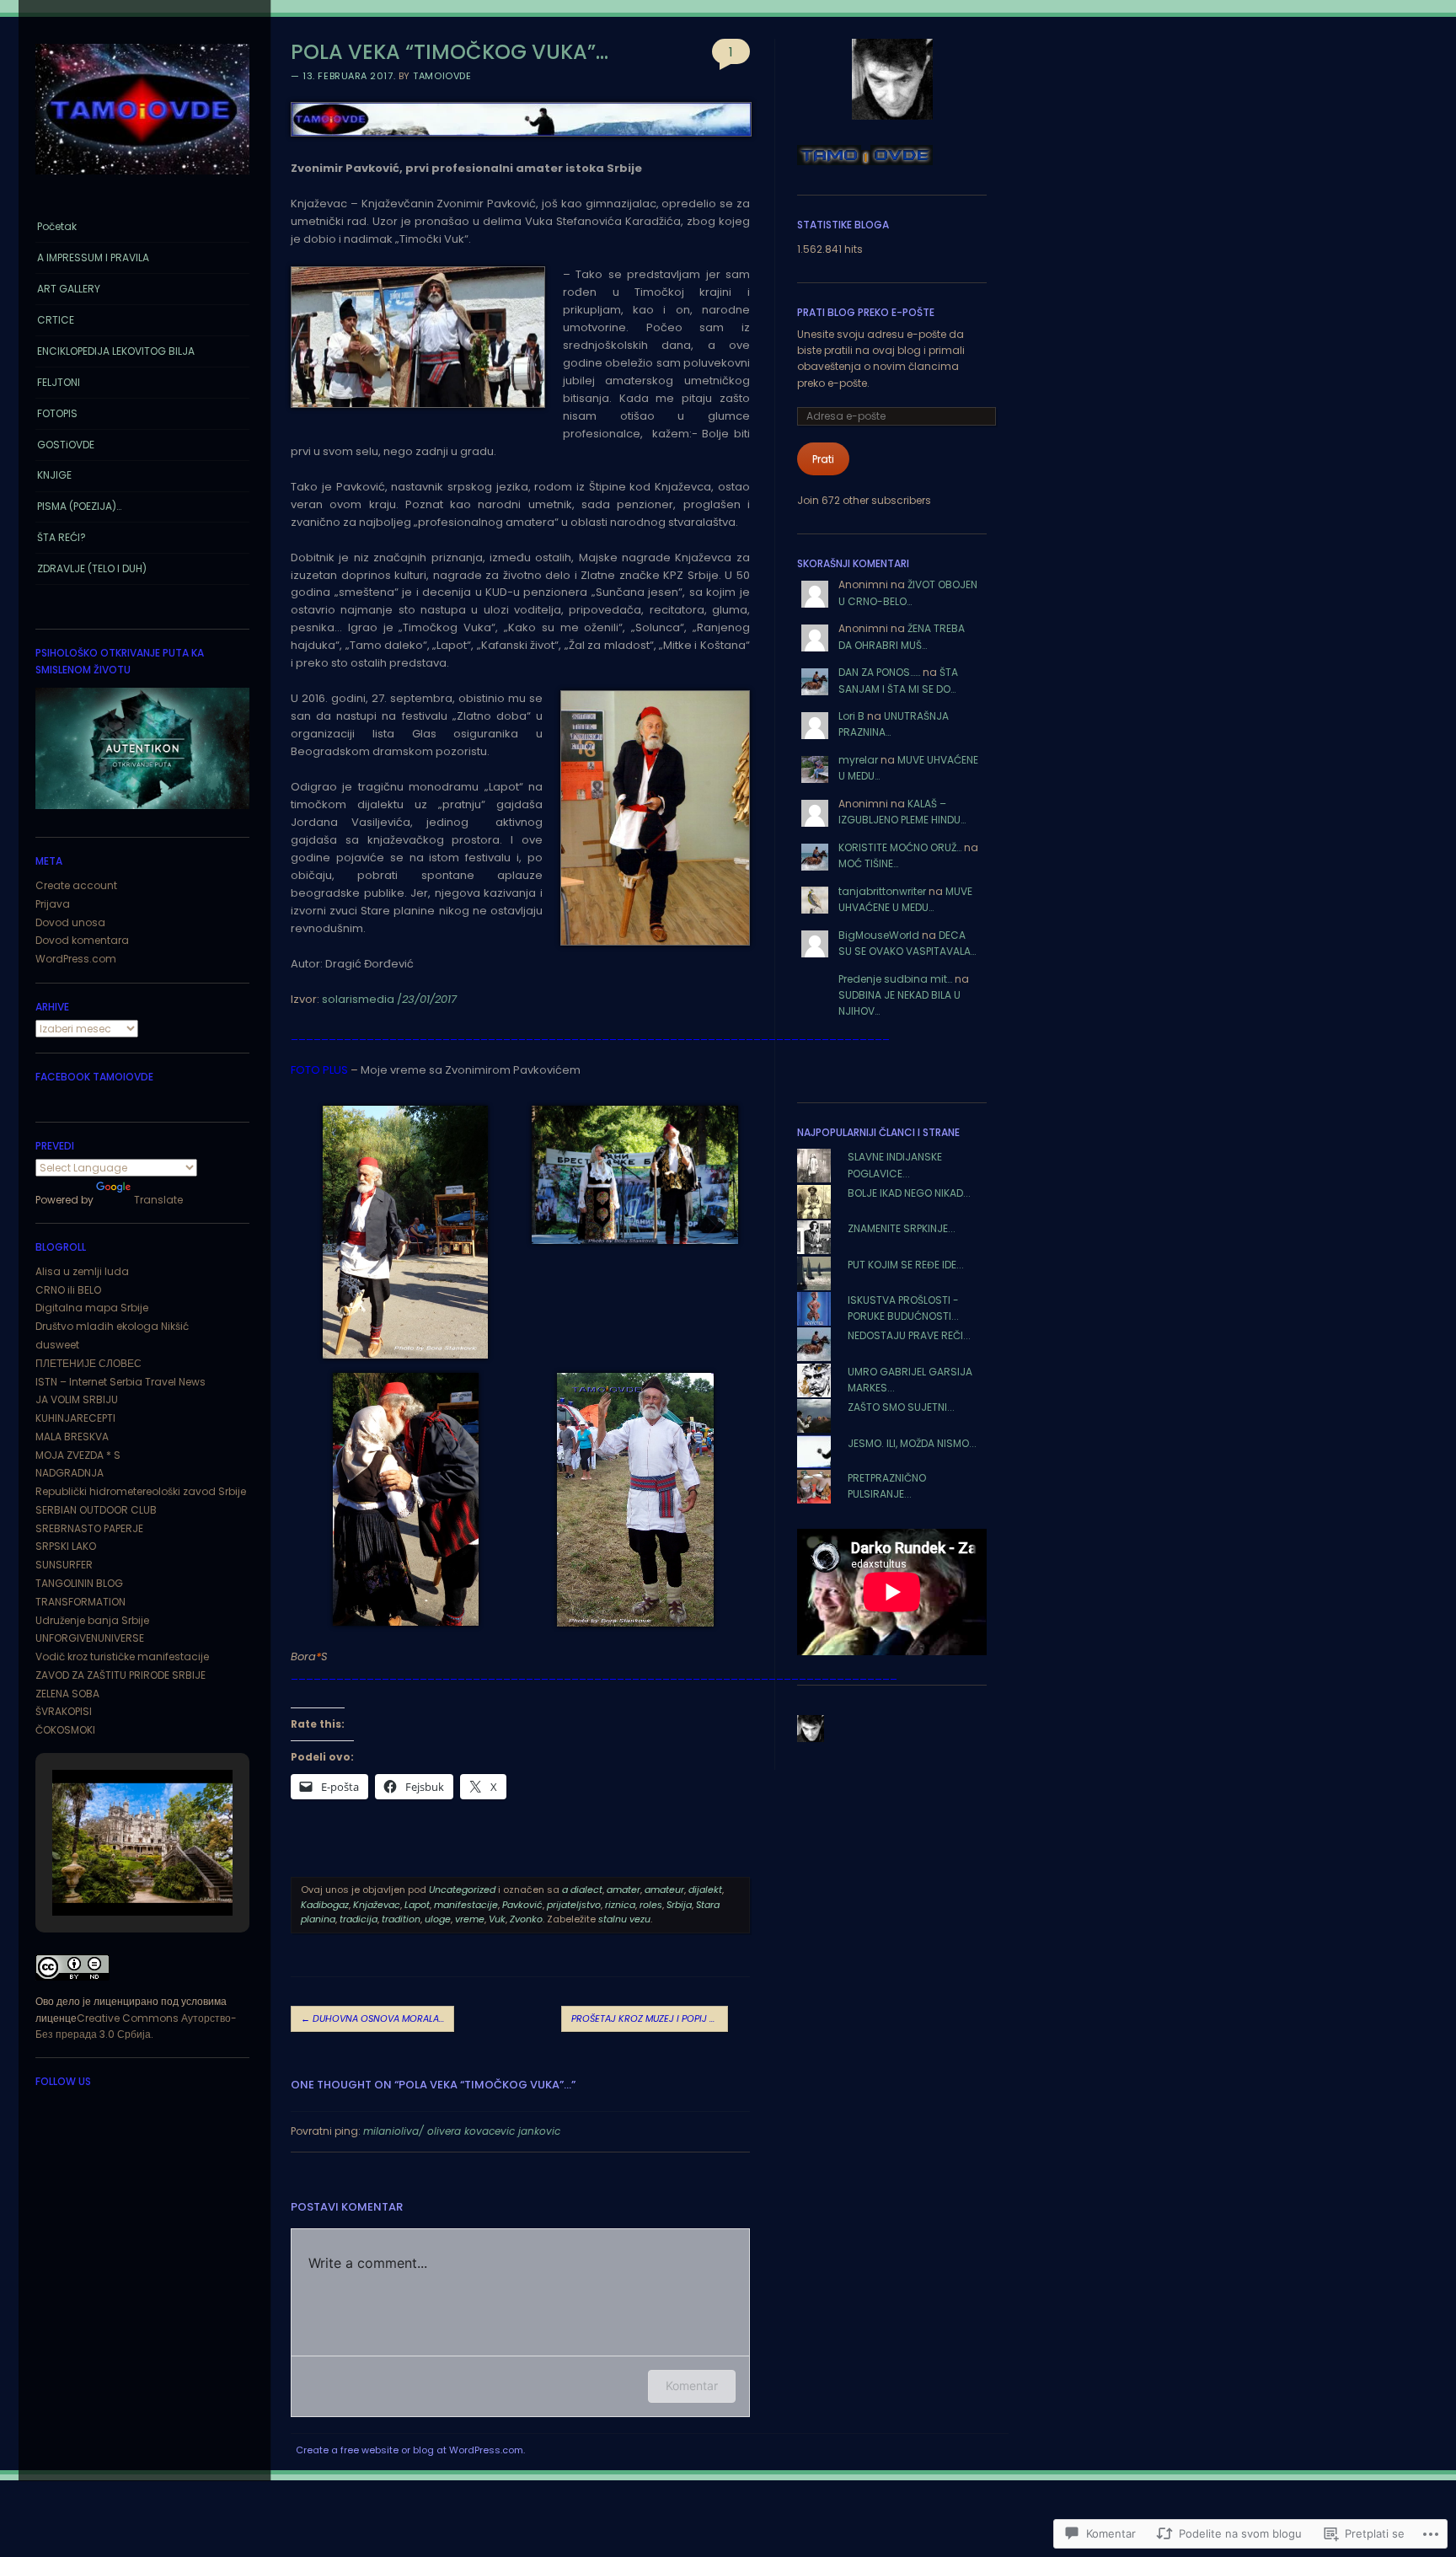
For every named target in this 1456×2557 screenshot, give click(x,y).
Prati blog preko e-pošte (866, 312)
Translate (158, 1200)
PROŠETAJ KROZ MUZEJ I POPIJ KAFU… (650, 2018)
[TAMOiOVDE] (142, 179)
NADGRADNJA (70, 1473)
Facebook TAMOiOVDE (94, 1077)
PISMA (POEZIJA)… (79, 506)
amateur (664, 1890)
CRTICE (56, 320)
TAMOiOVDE (442, 76)
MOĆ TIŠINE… (868, 863)
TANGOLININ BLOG (79, 1583)
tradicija (359, 1919)
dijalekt (705, 1890)
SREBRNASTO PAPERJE (89, 1528)
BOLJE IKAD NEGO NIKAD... (909, 1193)
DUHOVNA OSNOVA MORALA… (372, 2018)
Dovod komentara (82, 940)
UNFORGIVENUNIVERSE (90, 1638)
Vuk (497, 1919)
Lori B (851, 716)
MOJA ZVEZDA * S (78, 1455)
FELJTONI (59, 382)
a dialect (582, 1890)
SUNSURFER (64, 1565)
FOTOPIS (57, 413)
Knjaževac (377, 1905)
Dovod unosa (70, 922)
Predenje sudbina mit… (895, 979)
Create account (76, 885)
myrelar (858, 760)
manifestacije (466, 1905)
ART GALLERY (69, 289)
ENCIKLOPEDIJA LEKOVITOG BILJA (116, 351)
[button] (104, 1871)
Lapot (417, 1905)
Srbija (679, 1905)
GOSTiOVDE (66, 445)
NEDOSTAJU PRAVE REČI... (909, 1335)
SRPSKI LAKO (66, 1546)
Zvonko (526, 1919)
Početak (57, 226)
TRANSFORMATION (80, 1602)
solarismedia (358, 999)
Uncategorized (462, 1890)
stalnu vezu (624, 1919)
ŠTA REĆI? (62, 537)
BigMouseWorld (879, 935)
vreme (470, 1919)
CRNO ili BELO (68, 1290)
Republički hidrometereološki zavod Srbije (141, 1491)
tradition (401, 1919)
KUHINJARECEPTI (75, 1418)
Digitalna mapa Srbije (92, 1308)
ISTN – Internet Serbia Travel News (120, 1382)
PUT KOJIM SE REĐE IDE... (906, 1265)
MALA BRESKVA (72, 1437)
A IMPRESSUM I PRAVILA (93, 257)
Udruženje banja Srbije (92, 1620)
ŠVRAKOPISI (64, 1711)
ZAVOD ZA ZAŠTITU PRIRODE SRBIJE (120, 1675)
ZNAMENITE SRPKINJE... (902, 1228)
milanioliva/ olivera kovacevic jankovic (462, 2131)
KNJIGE (54, 475)
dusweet (57, 1345)
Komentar (692, 2385)
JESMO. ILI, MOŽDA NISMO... (912, 1443)
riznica (620, 1905)
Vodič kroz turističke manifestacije (122, 1656)
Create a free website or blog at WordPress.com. (410, 2450)
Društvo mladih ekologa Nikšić (112, 1326)
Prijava (53, 904)
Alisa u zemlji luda (82, 1271)
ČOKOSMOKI (65, 1730)
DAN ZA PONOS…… (879, 672)
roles (651, 1905)
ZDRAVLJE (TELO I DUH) (92, 568)
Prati (823, 459)
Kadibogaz (325, 1905)
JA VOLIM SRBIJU (77, 1399)
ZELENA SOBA (67, 1694)
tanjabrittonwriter (882, 891)
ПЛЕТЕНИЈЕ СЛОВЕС (88, 1363)
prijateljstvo (574, 1905)
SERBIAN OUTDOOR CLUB (96, 1510)
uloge (438, 1919)
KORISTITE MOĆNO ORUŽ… (900, 847)
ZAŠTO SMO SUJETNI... (901, 1407)
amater (624, 1890)
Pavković (522, 1905)
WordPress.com (76, 959)
